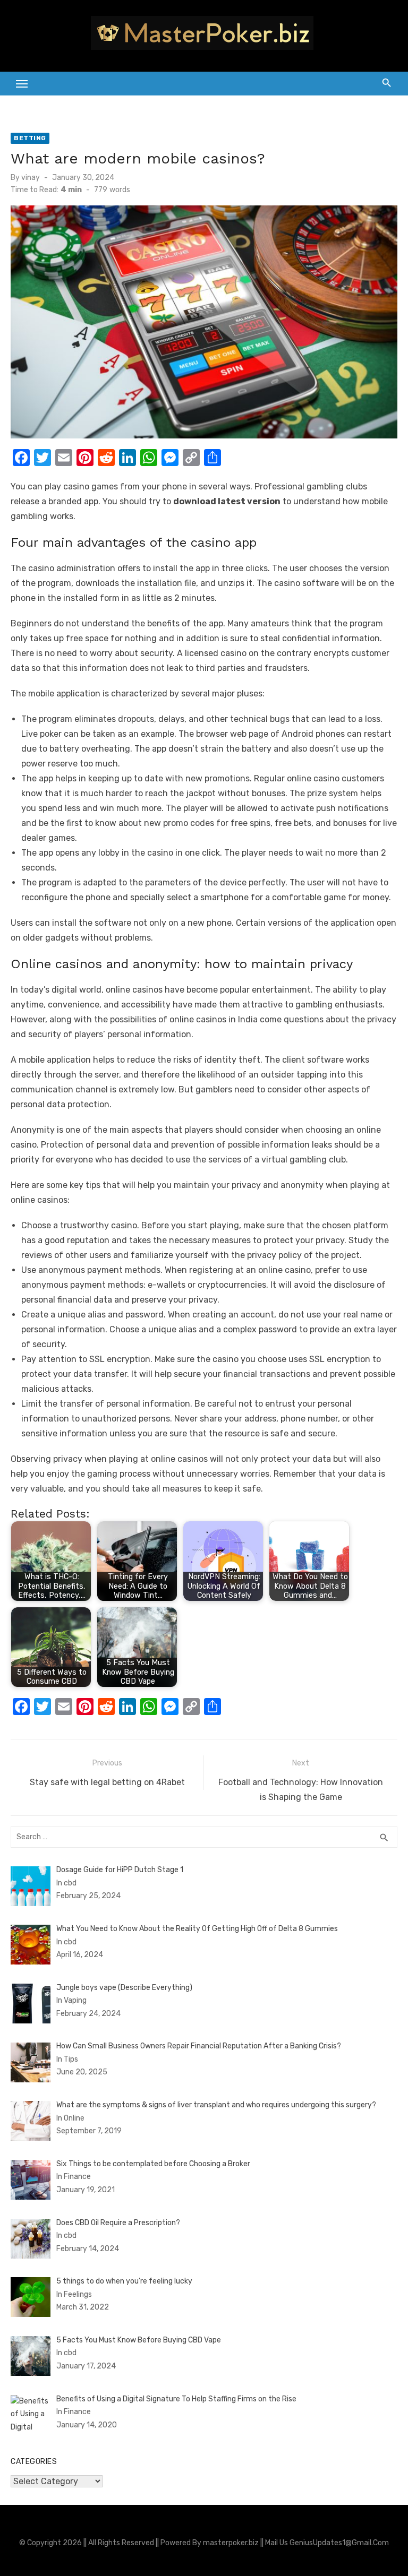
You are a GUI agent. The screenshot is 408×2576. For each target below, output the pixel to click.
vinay (31, 178)
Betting (30, 138)
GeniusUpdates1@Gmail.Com (339, 2543)
